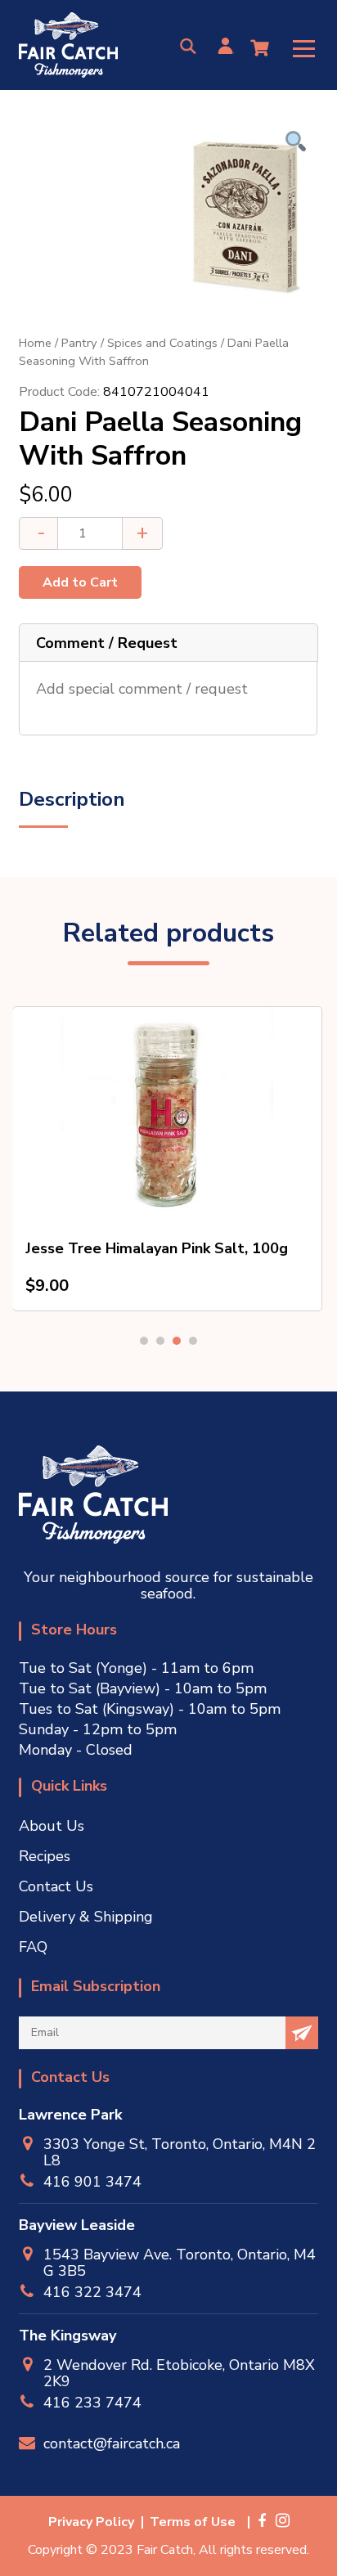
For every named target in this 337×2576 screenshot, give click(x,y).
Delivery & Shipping (86, 1917)
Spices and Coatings (162, 343)
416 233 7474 (92, 2402)
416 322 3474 (92, 2292)
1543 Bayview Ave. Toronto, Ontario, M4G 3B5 (180, 2263)
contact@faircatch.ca (112, 2443)
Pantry (79, 343)
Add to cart (80, 582)
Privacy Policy (91, 2522)
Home (35, 343)
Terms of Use (193, 2522)
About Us (52, 1826)
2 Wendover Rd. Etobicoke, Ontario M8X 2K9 (179, 2373)
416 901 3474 (92, 2181)
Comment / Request (107, 643)
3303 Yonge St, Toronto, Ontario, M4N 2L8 (180, 2152)
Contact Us (56, 1886)
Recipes (45, 1856)
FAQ (33, 1947)
